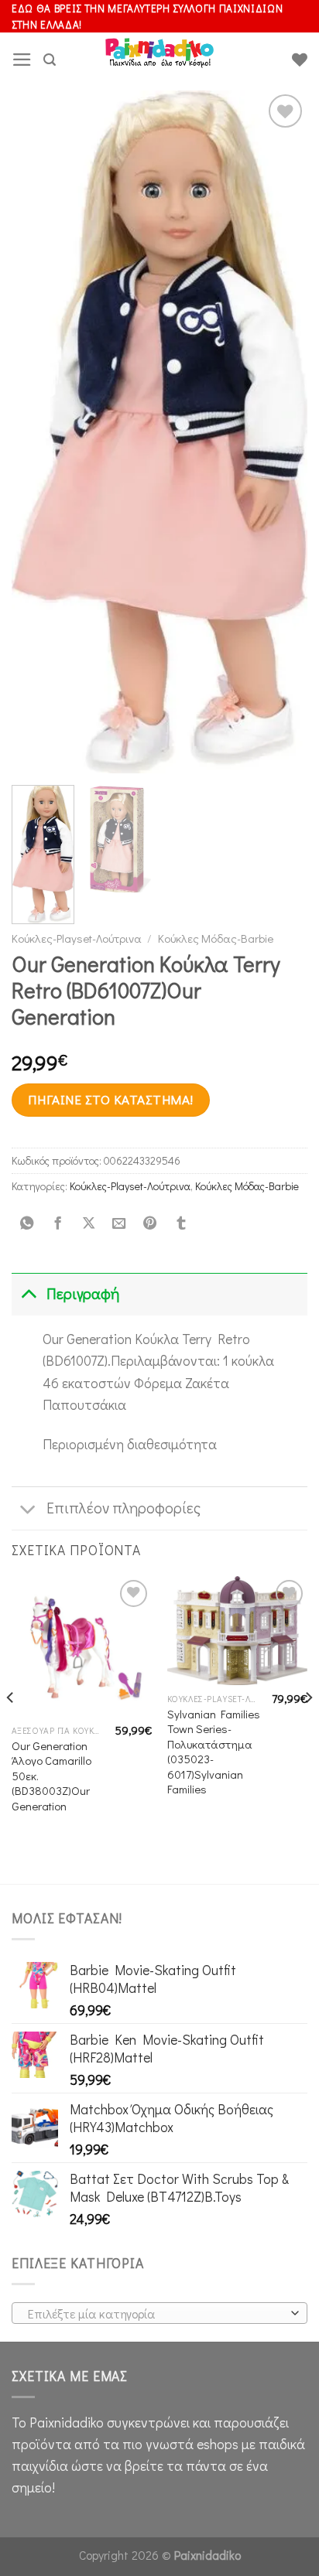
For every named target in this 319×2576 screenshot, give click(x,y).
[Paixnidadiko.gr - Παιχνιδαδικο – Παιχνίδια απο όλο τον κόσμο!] (159, 60)
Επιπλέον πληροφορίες (123, 1508)
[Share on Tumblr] (180, 1224)
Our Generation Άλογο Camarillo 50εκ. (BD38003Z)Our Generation (51, 1776)
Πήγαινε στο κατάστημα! (110, 1099)
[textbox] (156, 2314)
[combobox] (159, 2313)
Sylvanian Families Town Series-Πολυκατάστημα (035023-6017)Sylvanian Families (214, 1752)
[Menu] (22, 60)
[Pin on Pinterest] (150, 1224)
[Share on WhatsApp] (27, 1224)
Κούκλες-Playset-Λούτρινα (77, 938)
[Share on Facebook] (57, 1224)
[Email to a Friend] (119, 1224)
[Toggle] (28, 1293)
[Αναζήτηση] (50, 60)
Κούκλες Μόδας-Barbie (216, 938)
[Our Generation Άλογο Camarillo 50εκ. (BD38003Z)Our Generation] (82, 1646)
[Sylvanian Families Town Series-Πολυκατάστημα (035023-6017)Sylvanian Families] (237, 1630)
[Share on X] (88, 1224)
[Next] (282, 433)
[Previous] (37, 433)
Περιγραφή (83, 1293)
